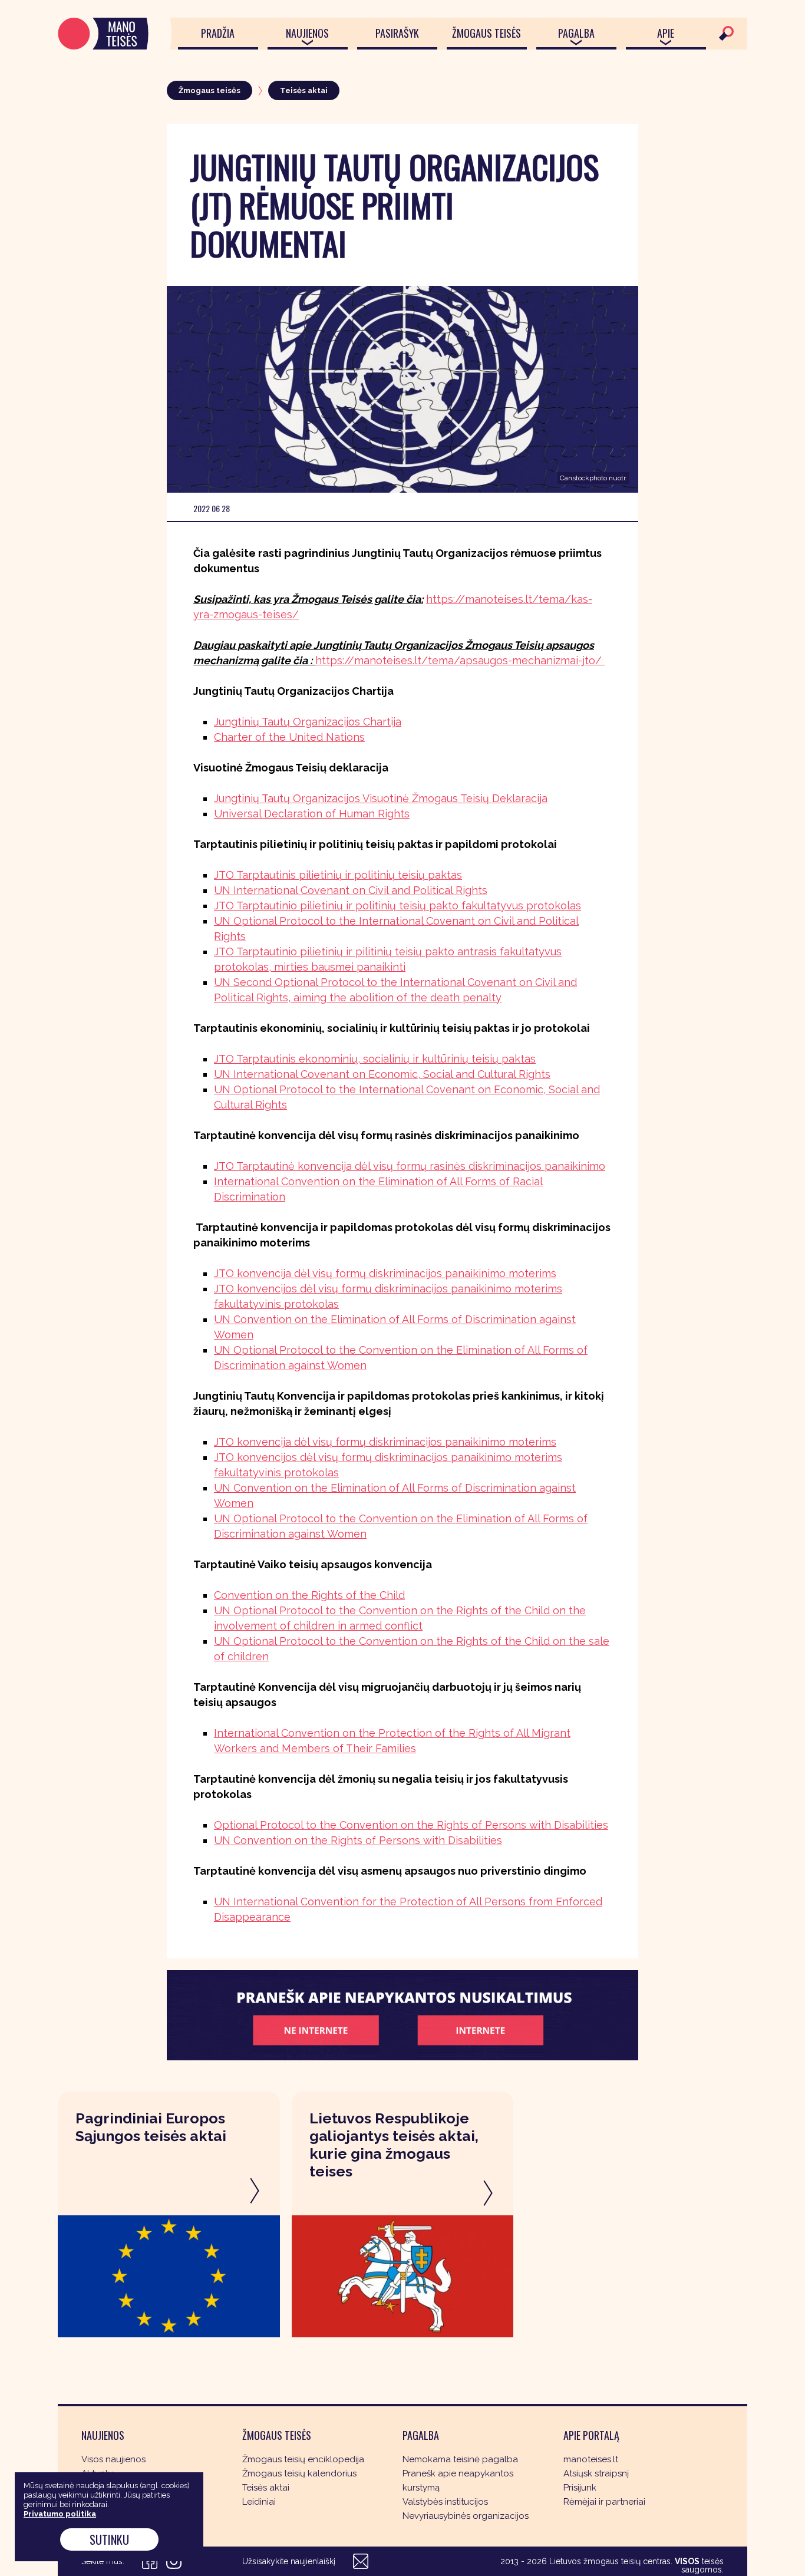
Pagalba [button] (576, 33)
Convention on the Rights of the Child (309, 1595)
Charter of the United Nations (289, 737)
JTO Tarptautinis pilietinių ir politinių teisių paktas (338, 875)
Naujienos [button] (307, 33)
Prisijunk (580, 2488)
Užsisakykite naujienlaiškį (289, 2561)
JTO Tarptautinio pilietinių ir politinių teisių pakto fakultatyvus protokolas (397, 906)
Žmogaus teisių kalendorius (299, 2473)
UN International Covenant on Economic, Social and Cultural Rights (382, 1074)
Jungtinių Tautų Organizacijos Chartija (308, 722)
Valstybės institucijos (445, 2502)
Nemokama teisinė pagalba (460, 2459)
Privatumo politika (60, 2514)
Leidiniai (259, 2502)
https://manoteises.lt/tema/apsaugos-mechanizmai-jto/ (460, 660)
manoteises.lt (591, 2459)
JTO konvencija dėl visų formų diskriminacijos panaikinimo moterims (385, 1273)
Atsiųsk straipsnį (596, 2473)
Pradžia (218, 33)
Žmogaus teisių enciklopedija (303, 2459)
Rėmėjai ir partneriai (604, 2502)
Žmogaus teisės (486, 33)
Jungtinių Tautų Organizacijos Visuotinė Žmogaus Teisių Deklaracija (381, 798)
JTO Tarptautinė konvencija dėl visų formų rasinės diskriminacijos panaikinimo (410, 1166)
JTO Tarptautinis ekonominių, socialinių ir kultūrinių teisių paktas (375, 1059)
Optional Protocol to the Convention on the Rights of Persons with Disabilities (411, 1825)
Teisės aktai (304, 90)
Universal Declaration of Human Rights (312, 814)
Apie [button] (666, 33)
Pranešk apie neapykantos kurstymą (458, 2481)
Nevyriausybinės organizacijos (466, 2516)
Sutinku (109, 2539)
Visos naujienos (113, 2459)
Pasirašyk (397, 33)
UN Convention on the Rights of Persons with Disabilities (358, 1840)
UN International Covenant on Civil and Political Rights (351, 890)
